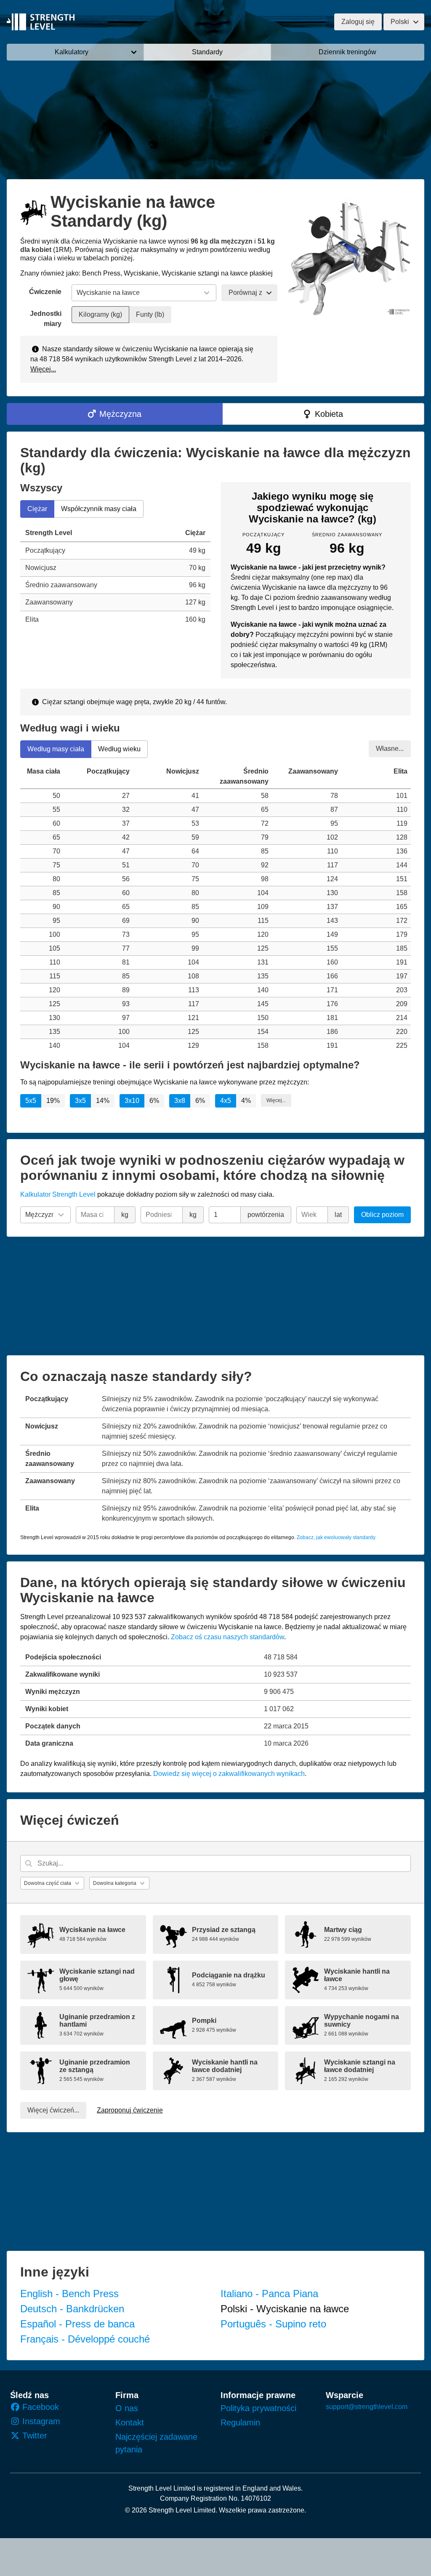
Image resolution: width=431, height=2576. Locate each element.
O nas (127, 2408)
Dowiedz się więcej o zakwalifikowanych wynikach (229, 1774)
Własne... (390, 748)
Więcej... (43, 369)
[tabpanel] (115, 576)
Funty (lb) (150, 314)
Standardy (207, 52)
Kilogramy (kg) (100, 314)
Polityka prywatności (258, 2408)
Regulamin (240, 2422)
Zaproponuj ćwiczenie (130, 2110)
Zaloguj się (358, 22)
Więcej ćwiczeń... (53, 2110)
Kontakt (130, 2422)
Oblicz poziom (382, 1215)
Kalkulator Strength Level (58, 1194)
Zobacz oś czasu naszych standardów (227, 1637)
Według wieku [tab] (119, 749)
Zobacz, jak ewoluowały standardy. (337, 1537)
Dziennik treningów (347, 52)
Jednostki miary (46, 319)
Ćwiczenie (45, 292)
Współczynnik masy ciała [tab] (99, 509)
